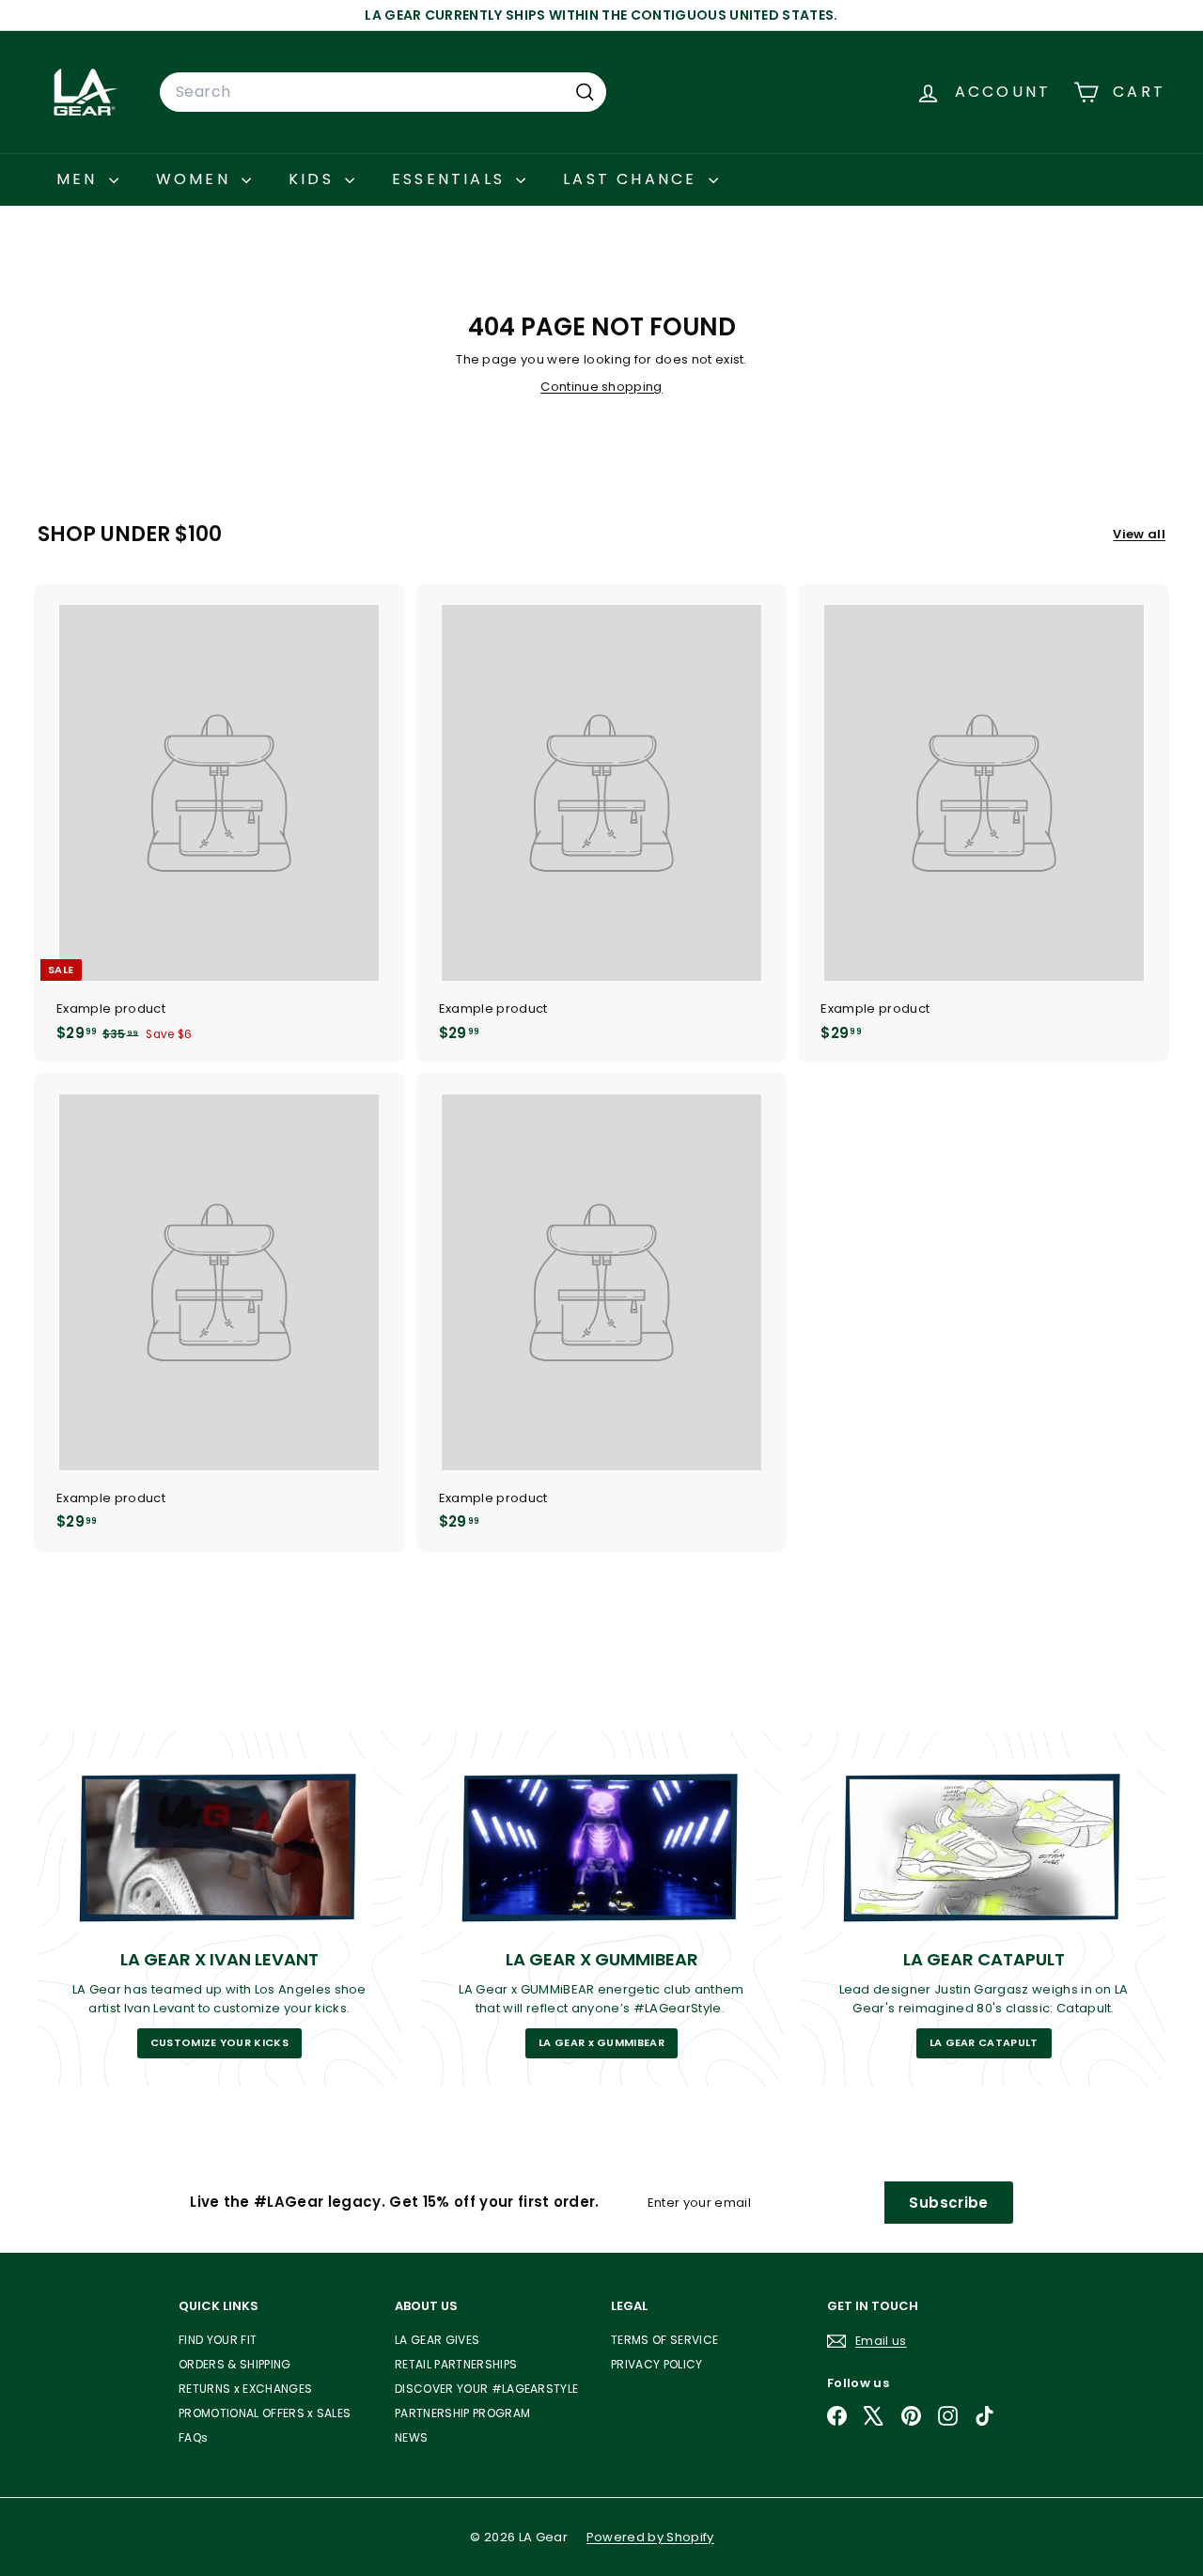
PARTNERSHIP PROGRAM (462, 2413)
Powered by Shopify (650, 2537)
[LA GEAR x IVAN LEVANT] (219, 1846)
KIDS (314, 179)
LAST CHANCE (633, 179)
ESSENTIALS (452, 179)
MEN (80, 179)
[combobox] (383, 92)
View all (1139, 534)
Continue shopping (601, 387)
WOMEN (196, 179)
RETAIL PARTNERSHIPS (456, 2364)
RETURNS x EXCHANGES (245, 2389)
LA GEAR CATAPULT (984, 2042)
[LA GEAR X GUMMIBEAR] (602, 1846)
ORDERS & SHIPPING (235, 2364)
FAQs (193, 2437)
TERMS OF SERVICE (664, 2340)
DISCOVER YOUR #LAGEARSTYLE (486, 2389)
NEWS (411, 2437)
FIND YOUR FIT (218, 2340)
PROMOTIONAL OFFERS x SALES (265, 2413)
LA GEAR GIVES (437, 2340)
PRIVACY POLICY (657, 2364)
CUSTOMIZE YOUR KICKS (220, 2042)
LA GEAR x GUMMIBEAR (601, 2042)
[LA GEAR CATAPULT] (984, 1846)
